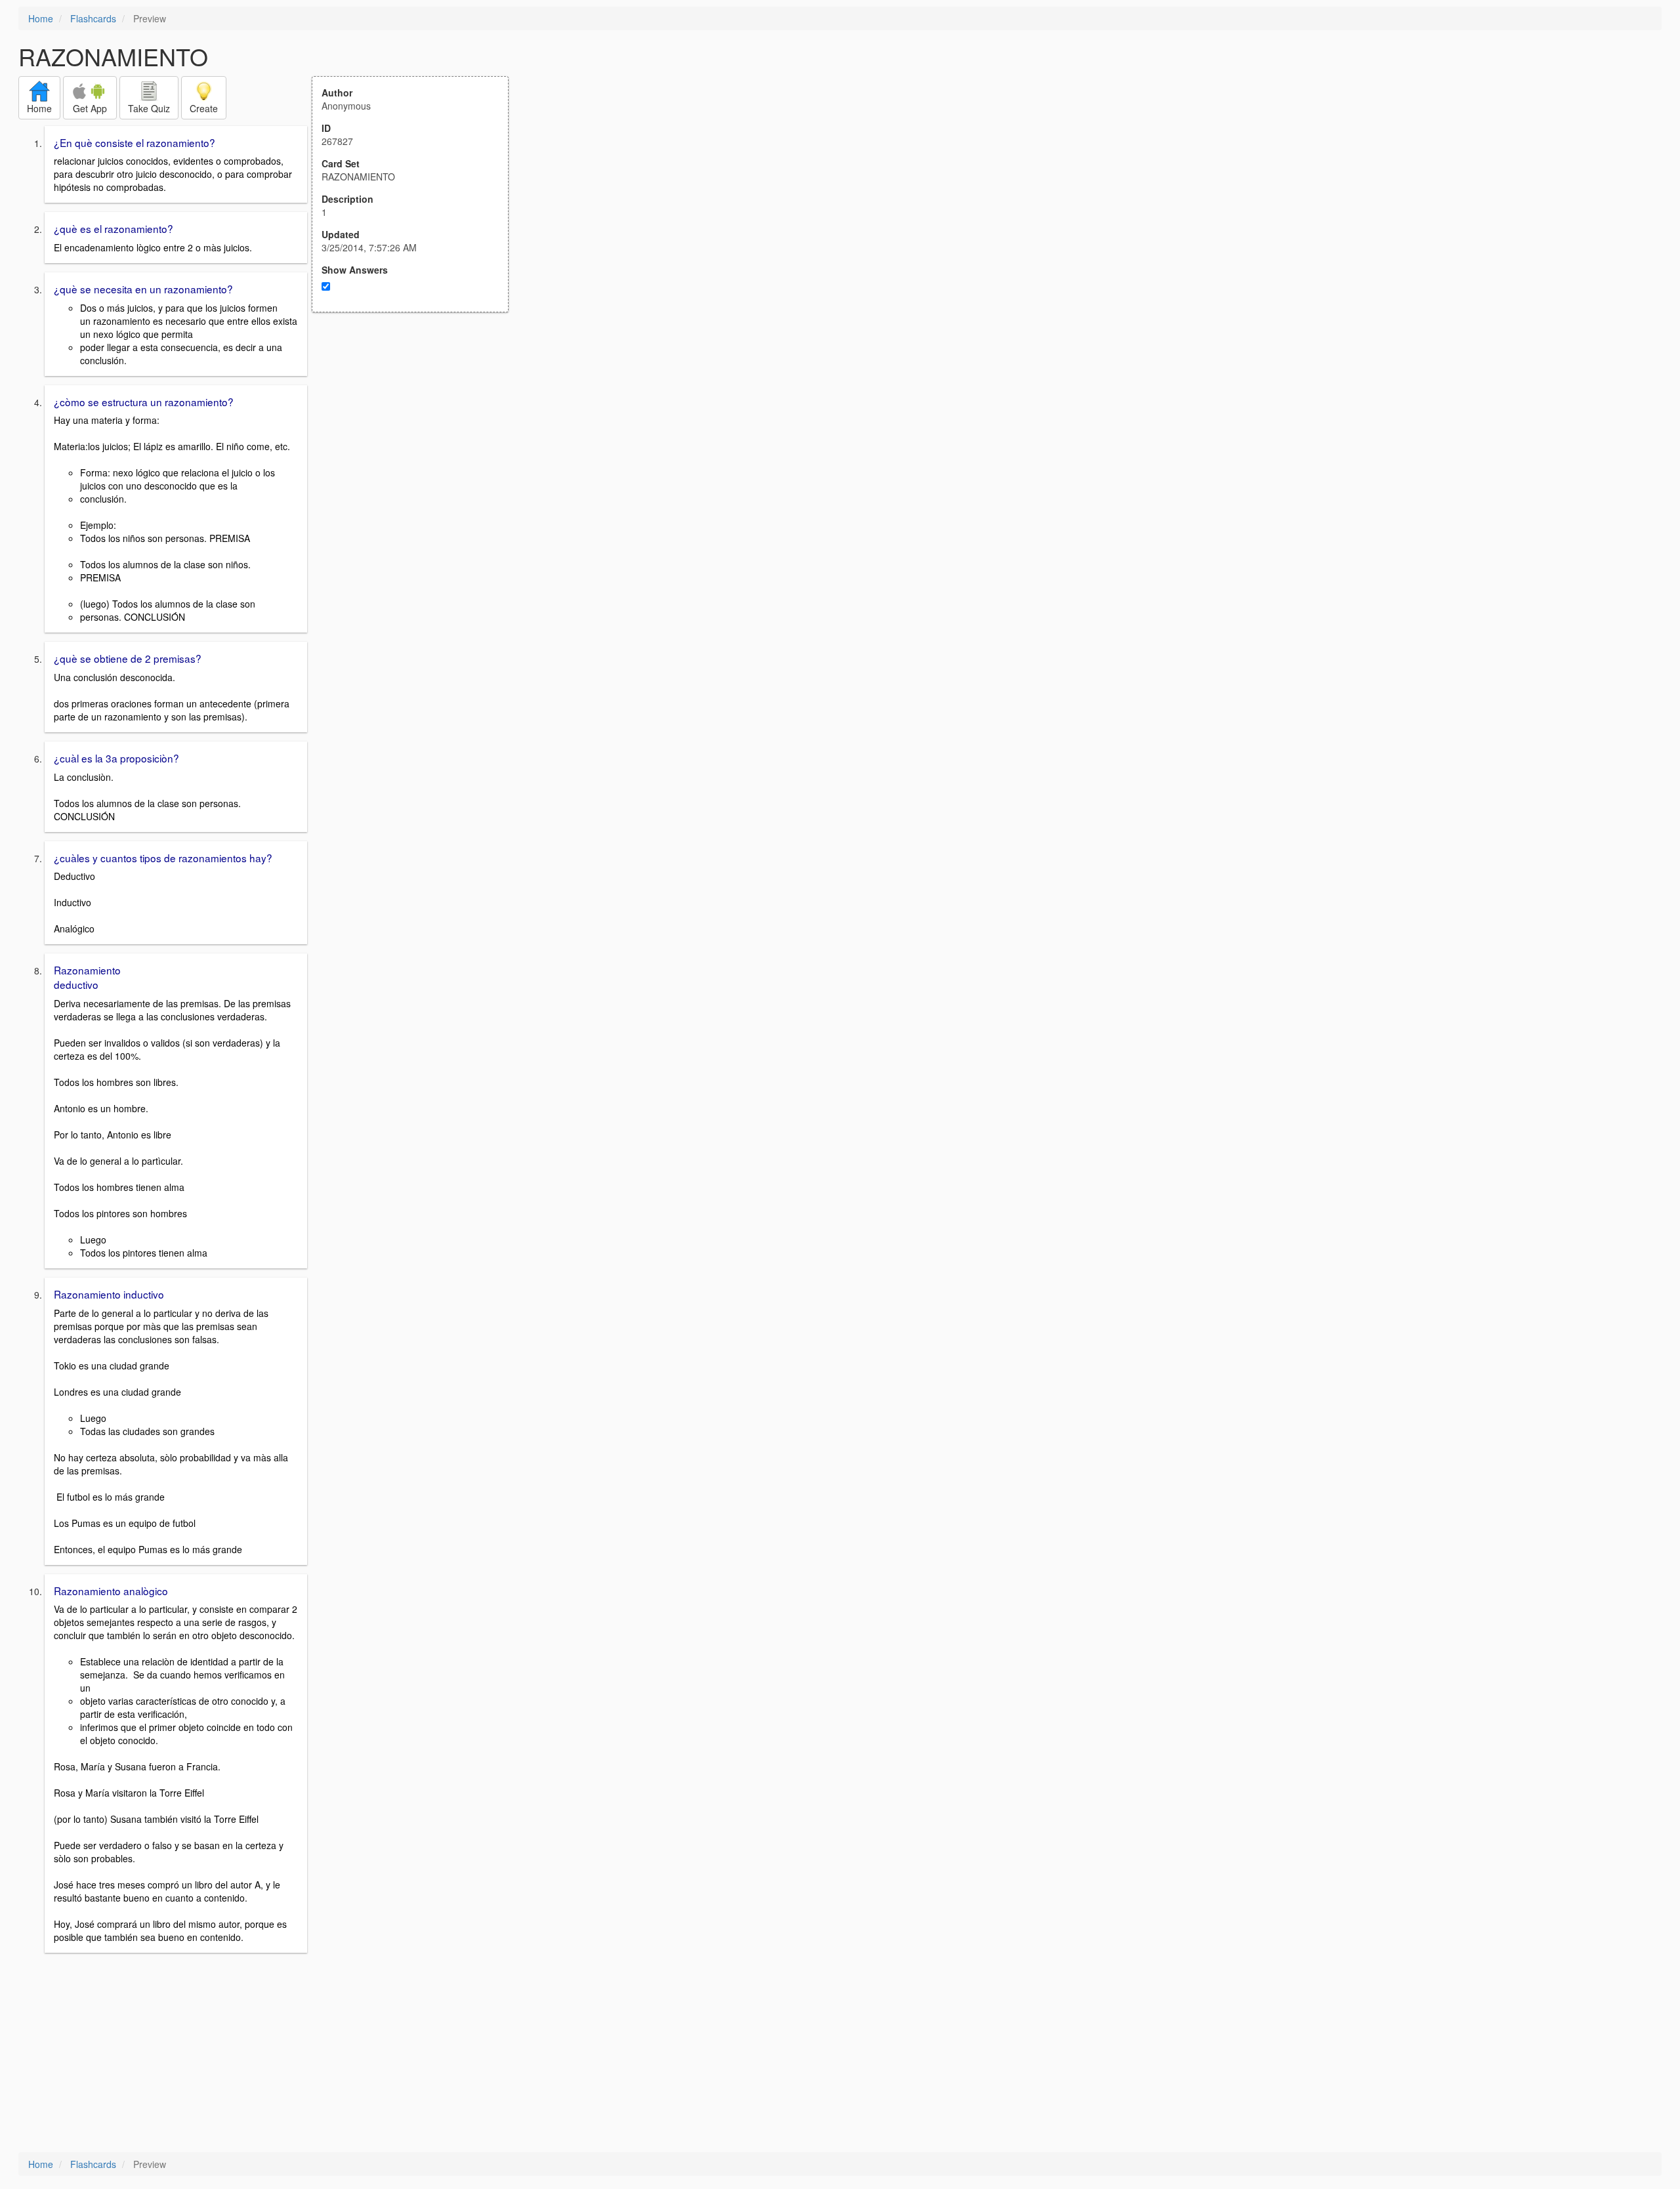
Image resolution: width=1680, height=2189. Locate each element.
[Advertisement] (417, 441)
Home (41, 18)
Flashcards (93, 18)
